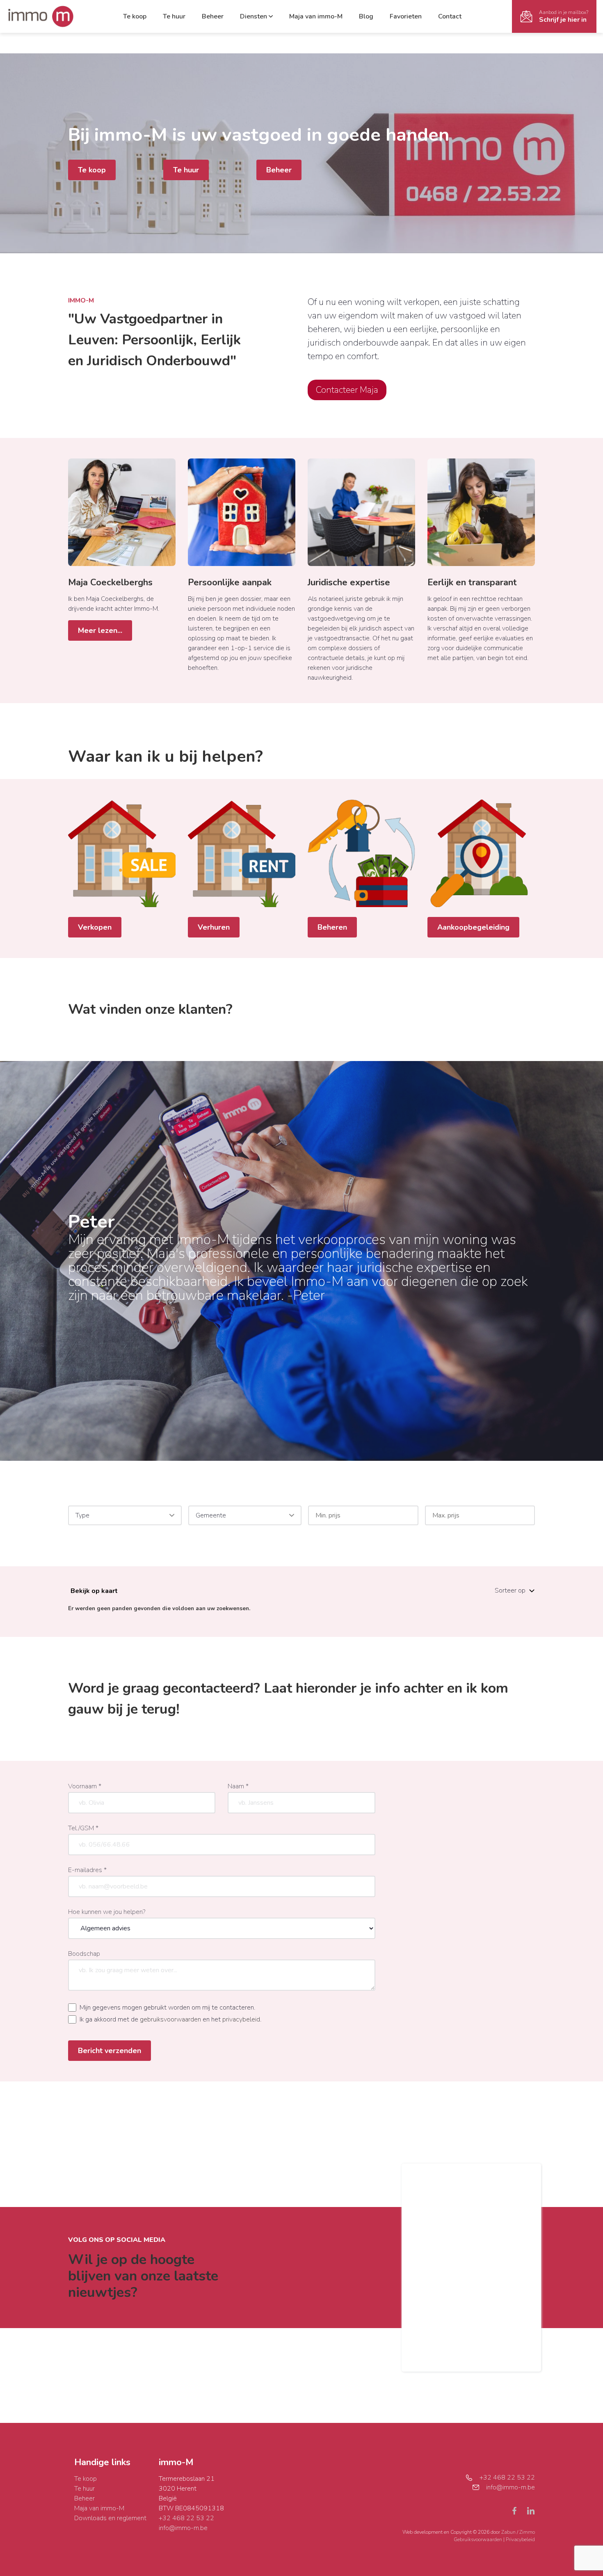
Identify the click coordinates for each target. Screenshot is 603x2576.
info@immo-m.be (183, 2528)
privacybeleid (241, 2019)
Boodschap (84, 1954)
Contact (450, 16)
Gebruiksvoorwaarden (479, 2539)
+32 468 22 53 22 (186, 2518)
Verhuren (214, 927)
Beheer (213, 16)
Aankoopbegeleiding (473, 927)
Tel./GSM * (83, 1828)
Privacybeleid (520, 2539)
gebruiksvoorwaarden (170, 2019)
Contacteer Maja (347, 390)
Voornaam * (85, 1786)
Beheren (332, 927)
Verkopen (95, 927)
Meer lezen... (100, 630)
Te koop (135, 16)
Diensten (254, 16)
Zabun (508, 2532)
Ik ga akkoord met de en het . (170, 2019)
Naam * (238, 1786)
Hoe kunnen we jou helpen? (107, 1912)
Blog (366, 16)
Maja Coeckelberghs (110, 582)
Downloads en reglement (110, 2518)
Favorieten (406, 16)
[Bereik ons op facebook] (518, 2510)
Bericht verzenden (110, 2051)
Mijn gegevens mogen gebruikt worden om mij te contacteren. (167, 2008)
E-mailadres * (87, 1870)
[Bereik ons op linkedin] (531, 2510)
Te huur (174, 16)
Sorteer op (510, 1591)
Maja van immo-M (316, 16)
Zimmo (527, 2532)
